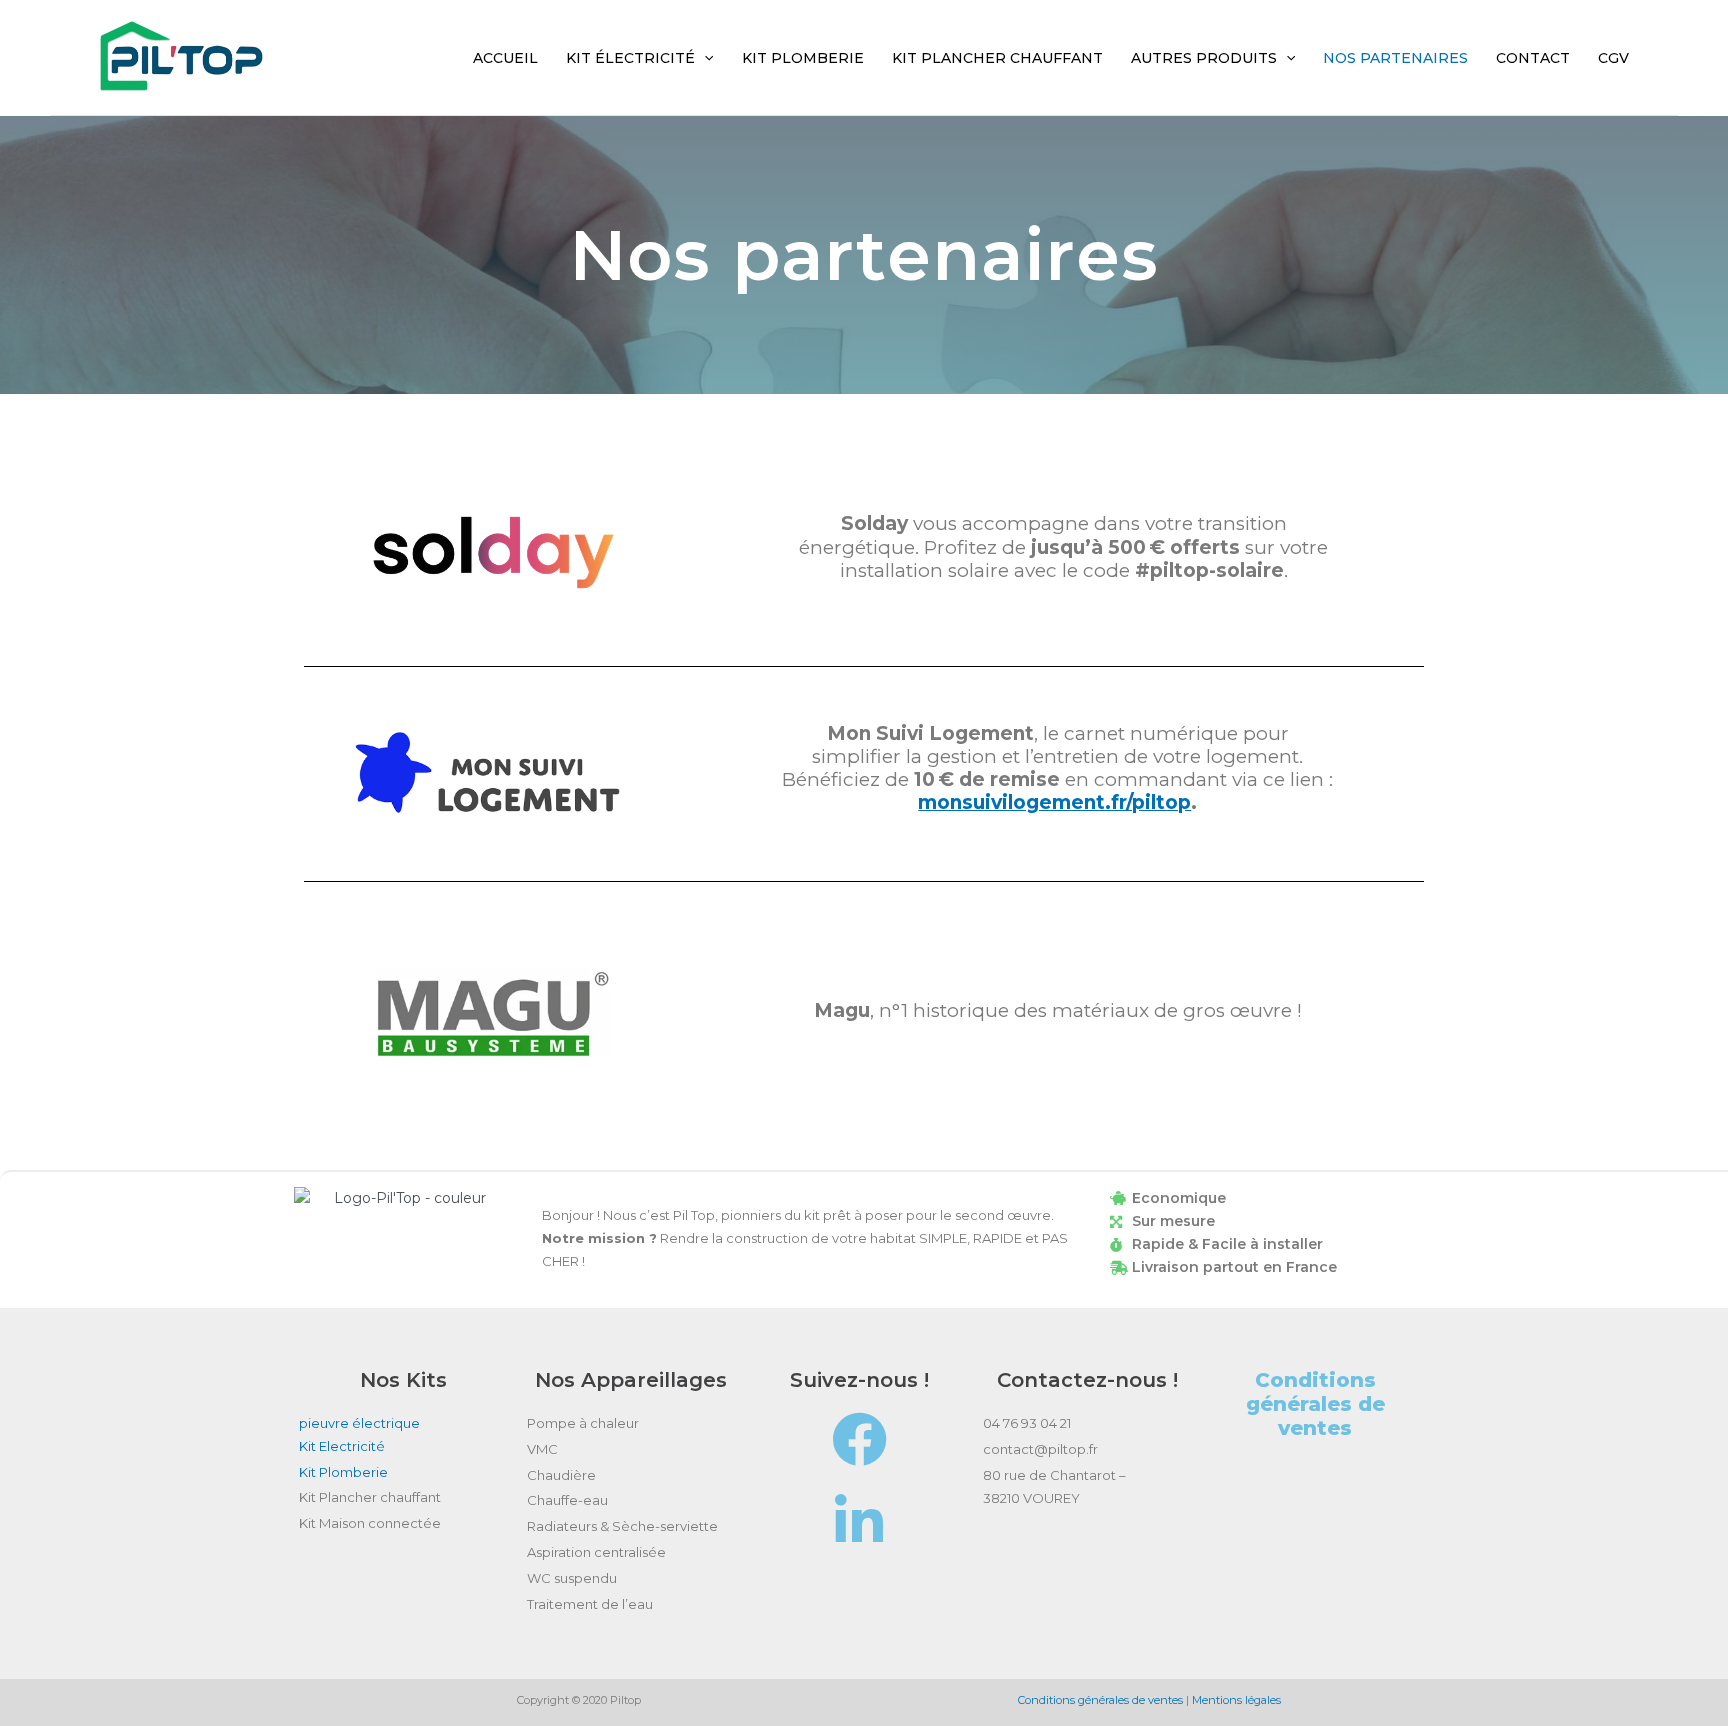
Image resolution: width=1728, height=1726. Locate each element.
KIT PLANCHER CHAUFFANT (997, 58)
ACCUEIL (505, 58)
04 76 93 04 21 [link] (1027, 1423)
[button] (704, 58)
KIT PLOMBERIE (803, 58)
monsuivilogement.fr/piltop (1054, 802)
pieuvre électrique (359, 1423)
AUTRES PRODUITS (1204, 58)
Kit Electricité (343, 1446)
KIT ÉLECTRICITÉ (630, 58)
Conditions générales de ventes (1315, 1404)
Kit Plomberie (343, 1472)
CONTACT (1533, 58)
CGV (1613, 58)
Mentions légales (1236, 1700)
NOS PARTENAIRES (1395, 58)
